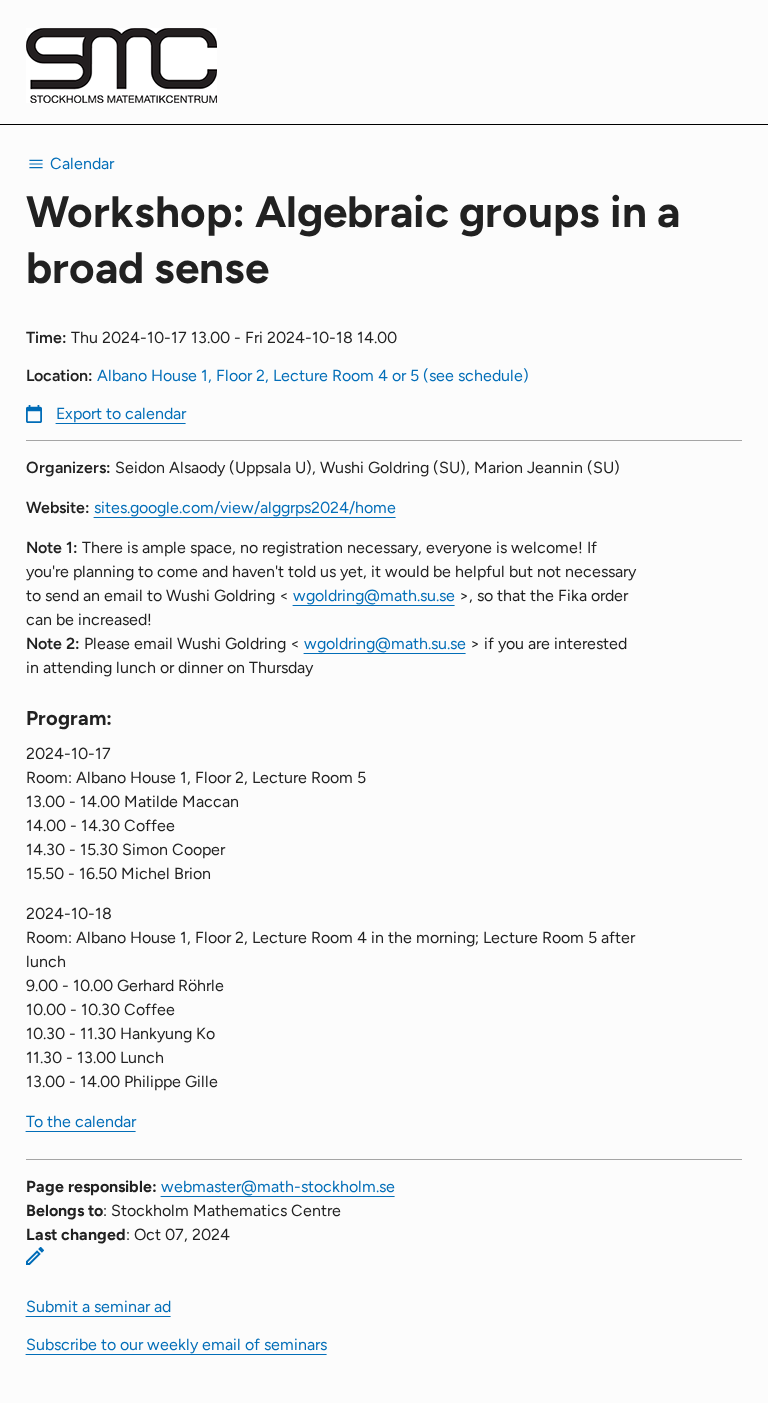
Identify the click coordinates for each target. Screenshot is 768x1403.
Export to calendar (121, 413)
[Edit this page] (35, 1256)
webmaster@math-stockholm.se (278, 1186)
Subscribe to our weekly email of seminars (176, 1344)
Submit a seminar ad (98, 1306)
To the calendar (81, 1121)
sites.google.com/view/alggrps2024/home (245, 507)
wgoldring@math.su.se (374, 595)
